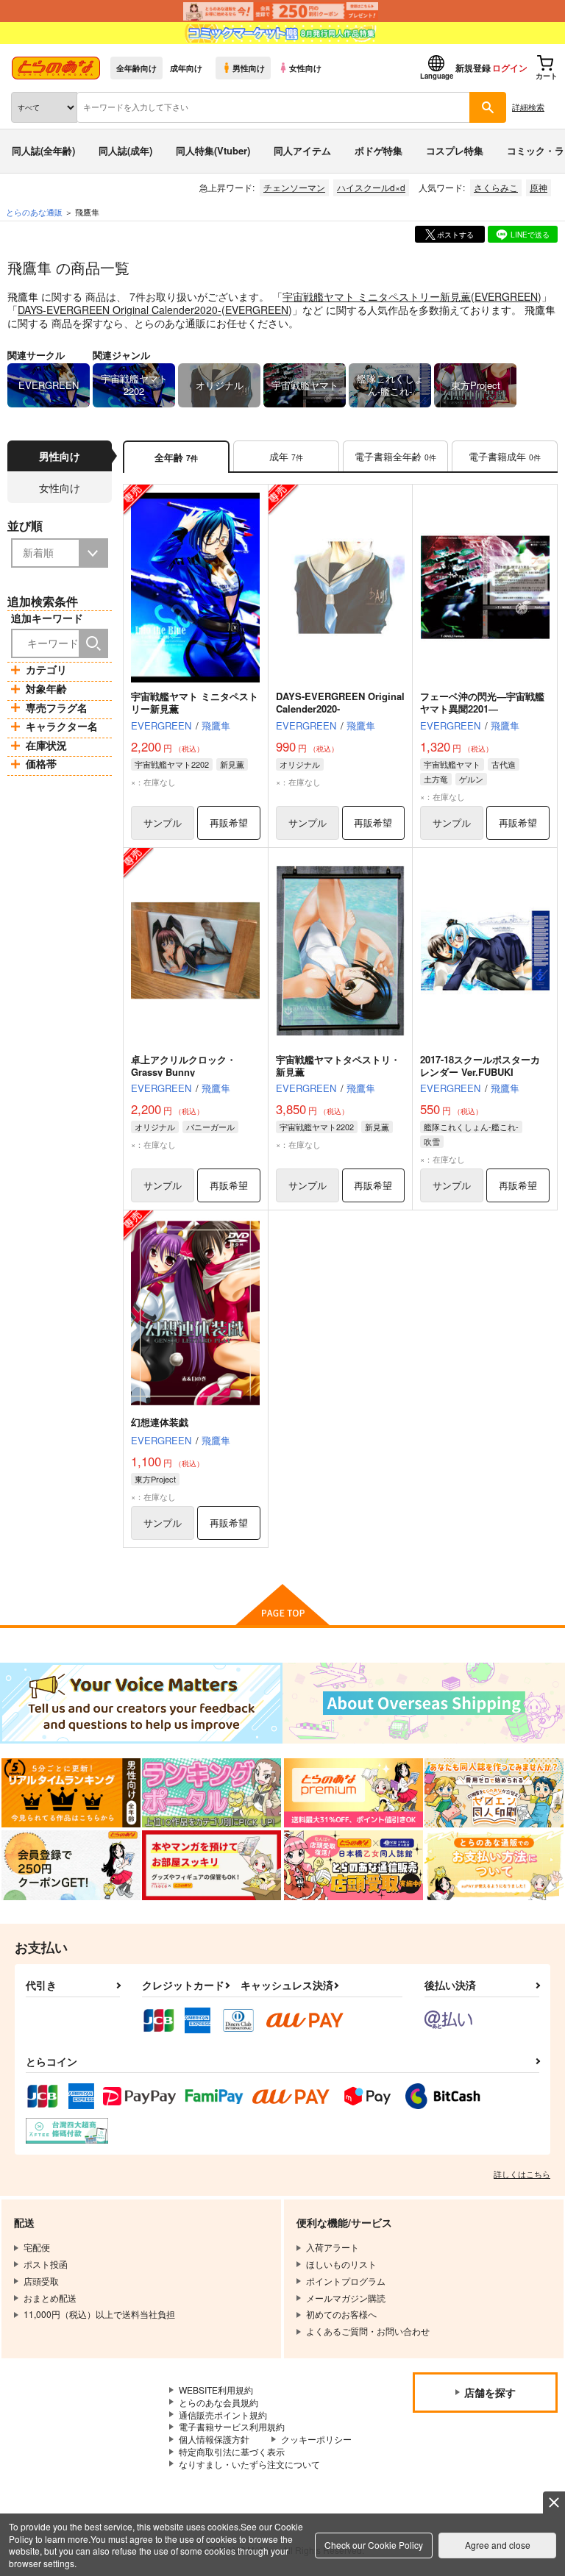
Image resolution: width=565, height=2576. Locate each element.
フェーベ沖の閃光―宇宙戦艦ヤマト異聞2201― (482, 702)
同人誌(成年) (125, 150)
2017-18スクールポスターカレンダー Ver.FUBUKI (480, 1066)
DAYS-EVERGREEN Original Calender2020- (120, 310)
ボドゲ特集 (379, 150)
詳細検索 (528, 107)
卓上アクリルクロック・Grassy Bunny (184, 1066)
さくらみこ (496, 187)
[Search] (93, 643)
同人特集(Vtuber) (213, 150)
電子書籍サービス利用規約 (232, 2426)
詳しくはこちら (522, 2174)
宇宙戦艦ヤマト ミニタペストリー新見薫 (377, 296)
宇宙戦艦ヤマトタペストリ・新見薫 (338, 1066)
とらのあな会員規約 (218, 2402)
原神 (539, 187)
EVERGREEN (506, 296)
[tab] (286, 457)
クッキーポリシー (316, 2439)
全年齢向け (136, 68)
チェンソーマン (294, 187)
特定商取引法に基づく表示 (232, 2451)
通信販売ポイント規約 (223, 2415)
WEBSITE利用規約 (216, 2390)
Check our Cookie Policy (374, 2545)
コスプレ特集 (455, 150)
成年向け (186, 68)
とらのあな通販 (34, 212)
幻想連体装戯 (160, 1422)
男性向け (249, 68)
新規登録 (473, 68)
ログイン (510, 68)
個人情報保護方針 (214, 2439)
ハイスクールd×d (371, 187)
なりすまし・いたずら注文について (249, 2464)
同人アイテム (302, 150)
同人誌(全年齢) (43, 150)
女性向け (305, 68)
